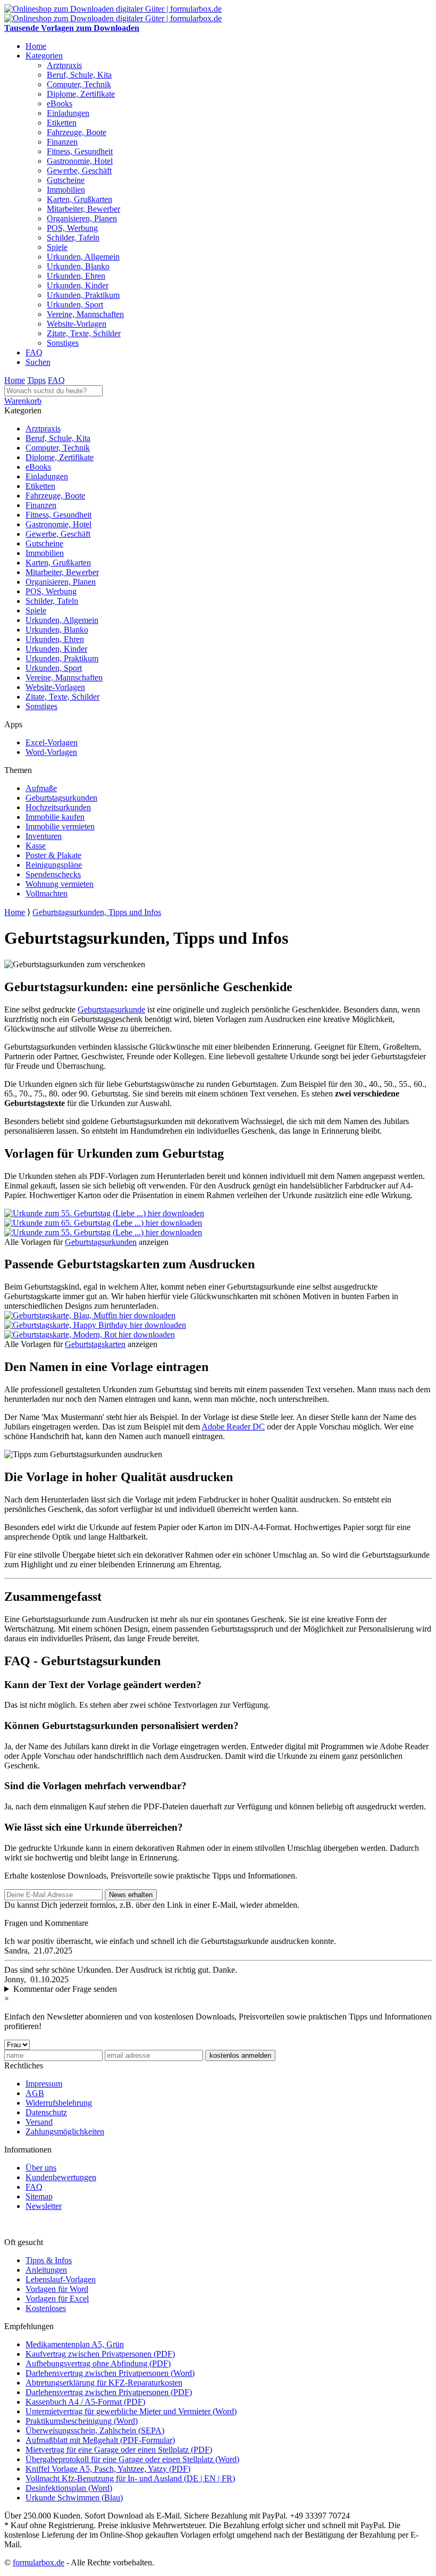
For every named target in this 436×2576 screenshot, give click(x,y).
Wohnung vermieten (60, 884)
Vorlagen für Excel (57, 2299)
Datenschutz (46, 2112)
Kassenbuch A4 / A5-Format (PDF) (85, 2402)
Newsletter (44, 2206)
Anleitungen (46, 2270)
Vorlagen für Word (57, 2289)
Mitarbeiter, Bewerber (83, 209)
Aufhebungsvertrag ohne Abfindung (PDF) (98, 2363)
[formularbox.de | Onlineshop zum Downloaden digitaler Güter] (113, 9)
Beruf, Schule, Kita (79, 75)
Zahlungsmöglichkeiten (65, 2132)
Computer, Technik (79, 84)
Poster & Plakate (53, 855)
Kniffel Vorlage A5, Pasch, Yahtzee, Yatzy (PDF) (108, 2469)
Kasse (36, 846)
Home (36, 46)
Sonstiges (63, 343)
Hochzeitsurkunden (58, 807)
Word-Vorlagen (51, 752)
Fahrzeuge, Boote (77, 132)
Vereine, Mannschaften (85, 314)
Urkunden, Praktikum (83, 295)
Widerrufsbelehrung (59, 2103)
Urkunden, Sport (75, 305)
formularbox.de (39, 2562)
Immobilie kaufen (55, 817)
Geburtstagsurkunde (111, 1009)
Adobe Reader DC (233, 1427)
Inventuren (44, 836)
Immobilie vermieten (60, 826)
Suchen (38, 362)
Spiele (57, 247)
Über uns (41, 2168)
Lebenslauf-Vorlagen (61, 2279)
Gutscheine (66, 180)
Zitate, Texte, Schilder (84, 333)
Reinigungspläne (54, 865)
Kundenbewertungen (61, 2177)
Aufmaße (41, 788)
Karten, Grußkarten (79, 199)
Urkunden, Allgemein (83, 257)
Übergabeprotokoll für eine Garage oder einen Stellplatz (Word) (132, 2459)
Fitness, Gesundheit (80, 151)
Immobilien (66, 190)
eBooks (60, 103)
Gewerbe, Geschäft (79, 171)
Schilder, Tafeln (73, 238)
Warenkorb (23, 401)
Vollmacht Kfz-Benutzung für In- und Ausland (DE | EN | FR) (130, 2478)
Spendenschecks (53, 874)
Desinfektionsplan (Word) (69, 2488)
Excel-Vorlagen (52, 742)
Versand (39, 2122)
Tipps (36, 380)
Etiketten (62, 123)
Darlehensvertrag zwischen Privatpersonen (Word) (110, 2373)
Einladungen (68, 113)
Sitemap (39, 2196)
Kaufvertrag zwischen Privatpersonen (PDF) (100, 2354)
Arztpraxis (64, 65)
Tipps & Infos (49, 2260)
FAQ (34, 352)
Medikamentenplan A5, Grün (75, 2344)
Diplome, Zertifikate (81, 94)
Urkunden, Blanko (78, 266)
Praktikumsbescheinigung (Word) (82, 2421)
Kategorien (44, 56)
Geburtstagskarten (95, 1344)
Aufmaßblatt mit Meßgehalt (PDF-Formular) (100, 2440)
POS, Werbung (72, 228)
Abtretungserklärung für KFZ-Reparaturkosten (104, 2383)
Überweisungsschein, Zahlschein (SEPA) (95, 2430)
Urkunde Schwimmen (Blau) (74, 2498)
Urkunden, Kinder (78, 285)
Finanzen (62, 142)
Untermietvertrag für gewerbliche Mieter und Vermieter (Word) (131, 2411)
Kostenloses (46, 2308)
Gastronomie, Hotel (80, 161)
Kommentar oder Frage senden (65, 1989)
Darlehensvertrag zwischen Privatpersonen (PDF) (109, 2392)
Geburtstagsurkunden (61, 798)
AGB (35, 2093)
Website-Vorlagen (77, 324)
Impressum (44, 2084)
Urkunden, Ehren (76, 276)
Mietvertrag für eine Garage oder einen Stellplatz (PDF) (119, 2450)
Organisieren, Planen (82, 218)
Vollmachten (47, 894)
